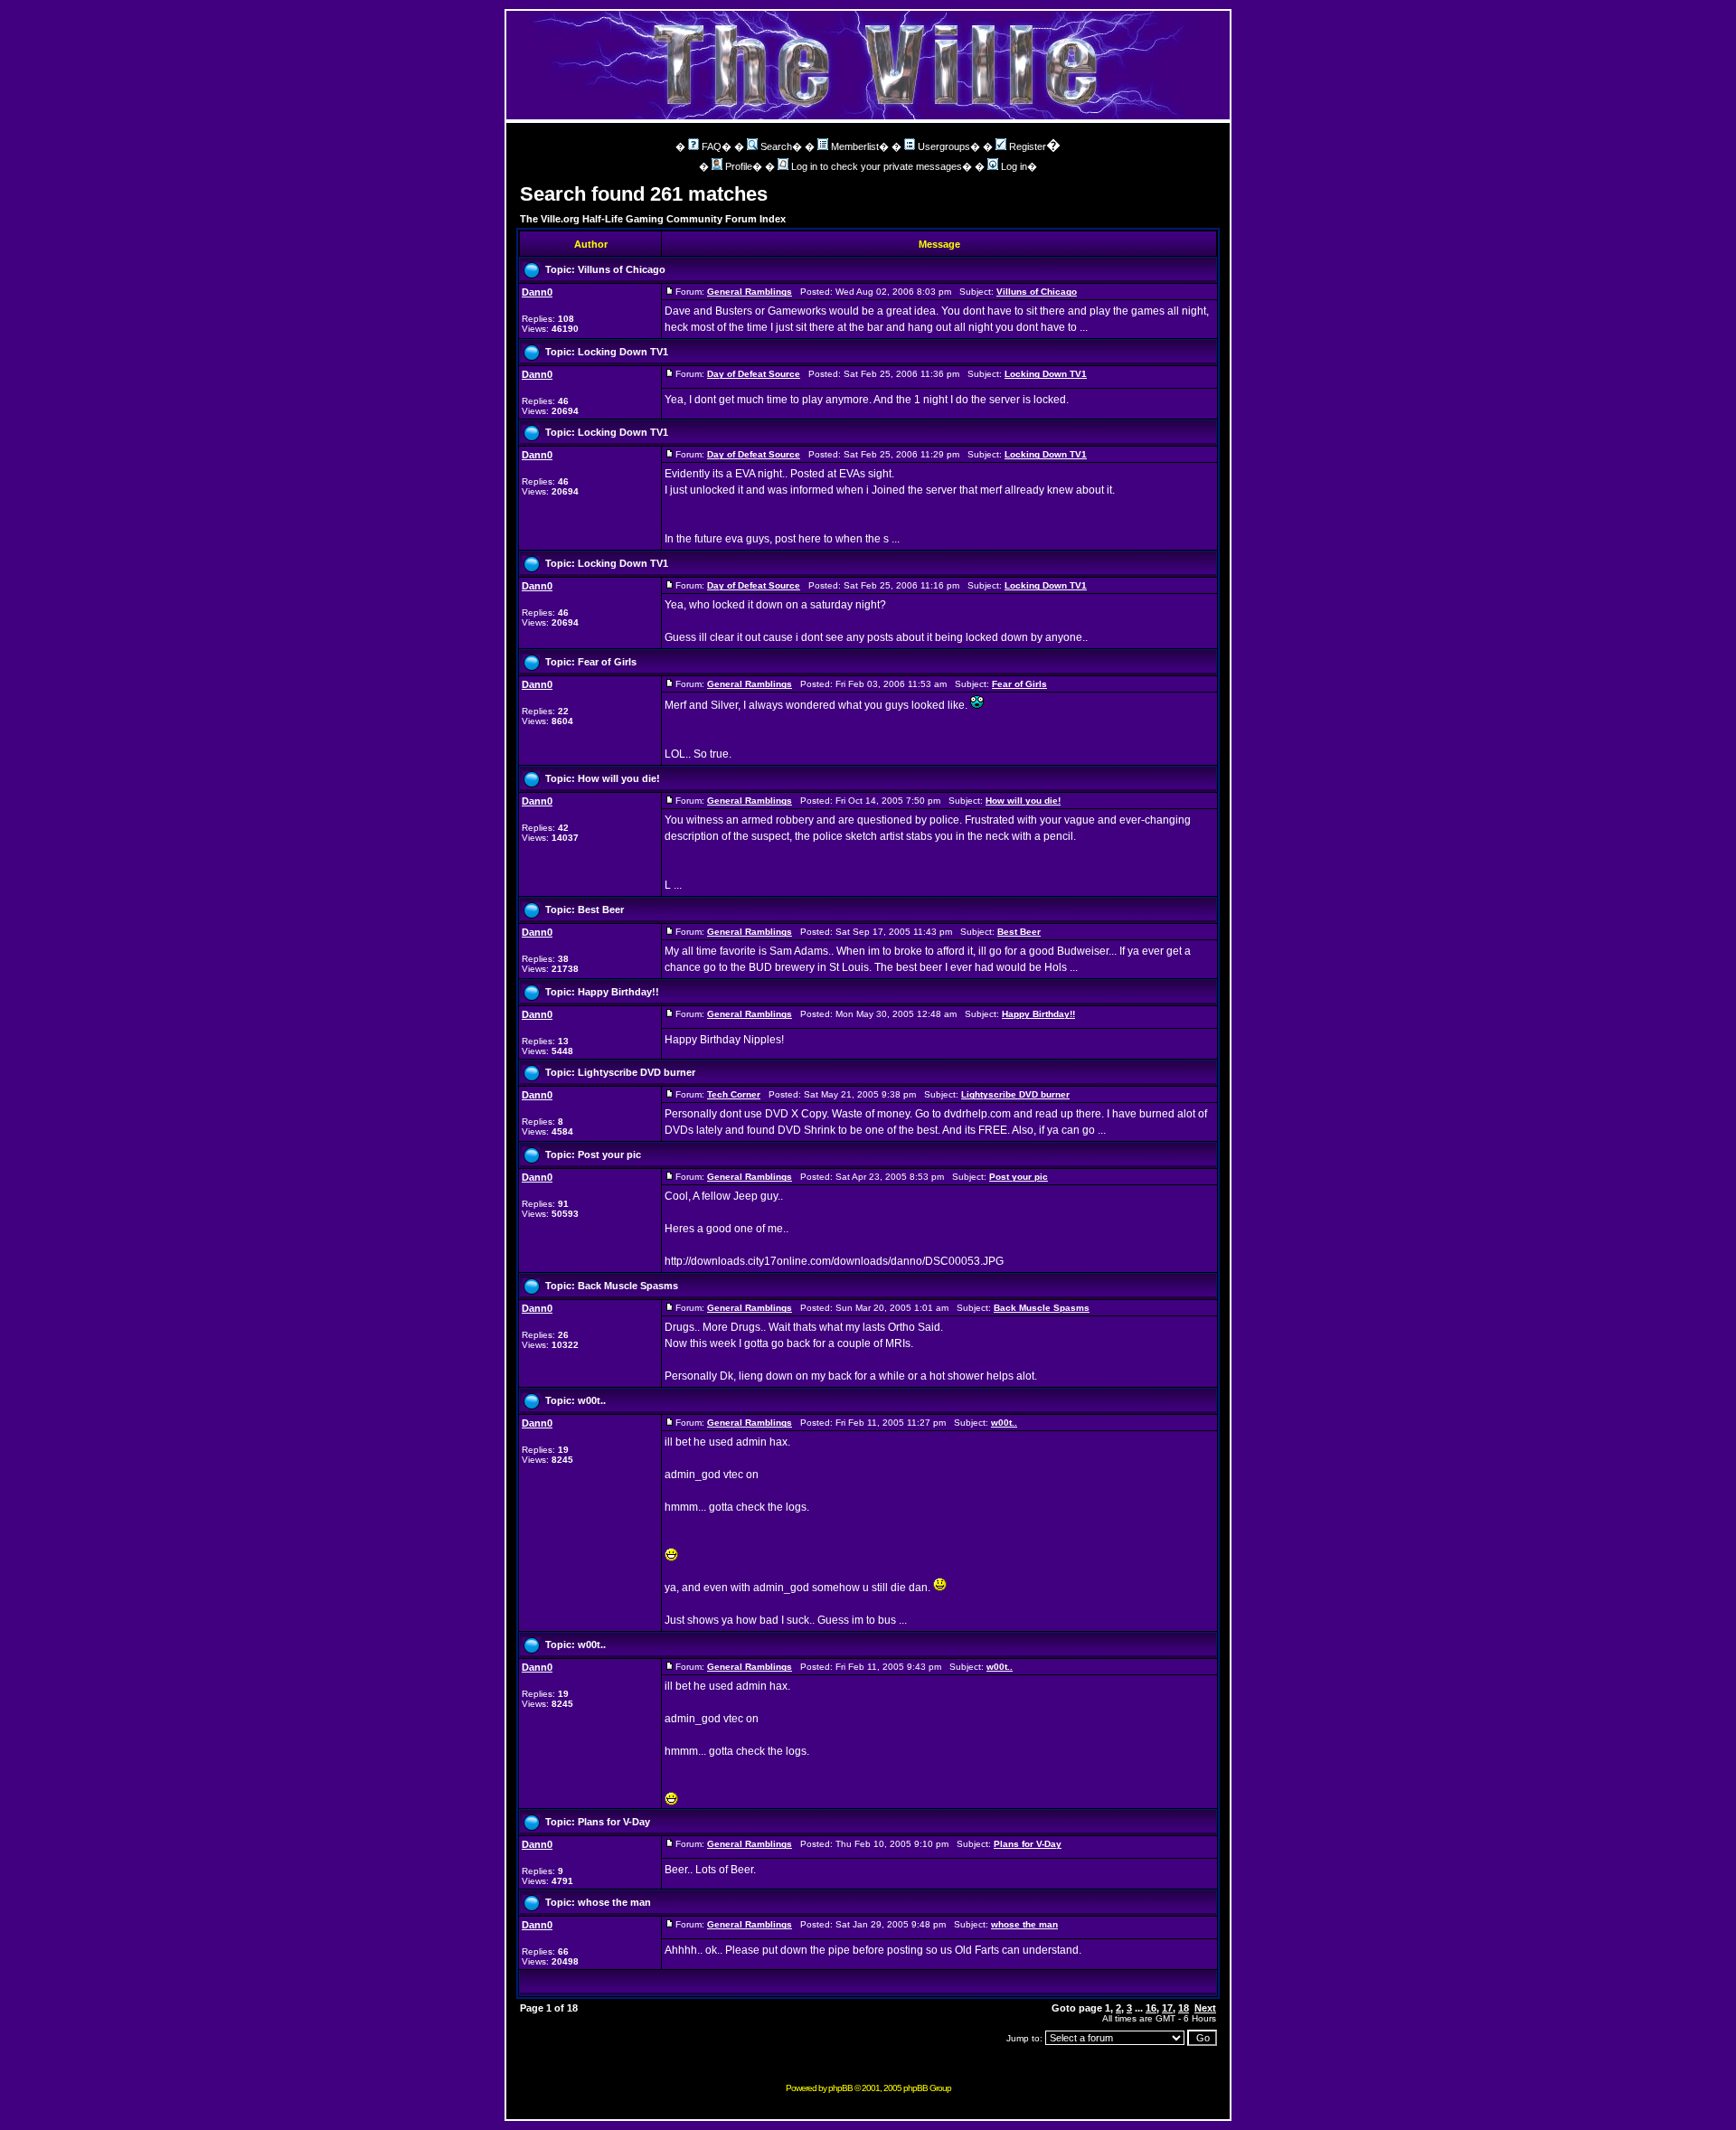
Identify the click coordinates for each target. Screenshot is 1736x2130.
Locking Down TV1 (623, 352)
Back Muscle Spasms (628, 1286)
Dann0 (537, 292)
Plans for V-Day (614, 1822)
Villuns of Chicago (622, 269)
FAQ (712, 146)
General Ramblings (750, 292)
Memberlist (855, 146)
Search (776, 146)
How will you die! (619, 778)
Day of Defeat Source (754, 374)
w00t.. (592, 1400)
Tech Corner (734, 1094)
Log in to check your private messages (877, 166)
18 (1184, 2008)
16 (1151, 2008)
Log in (1014, 166)
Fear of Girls (607, 662)
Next (1205, 2008)
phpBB (840, 2088)
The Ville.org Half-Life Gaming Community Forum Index (653, 219)
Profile (739, 166)
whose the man (614, 1902)
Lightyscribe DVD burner (637, 1072)
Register (1028, 146)
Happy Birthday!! (618, 992)
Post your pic (609, 1155)
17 (1167, 2008)
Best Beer (601, 909)
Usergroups (944, 146)
